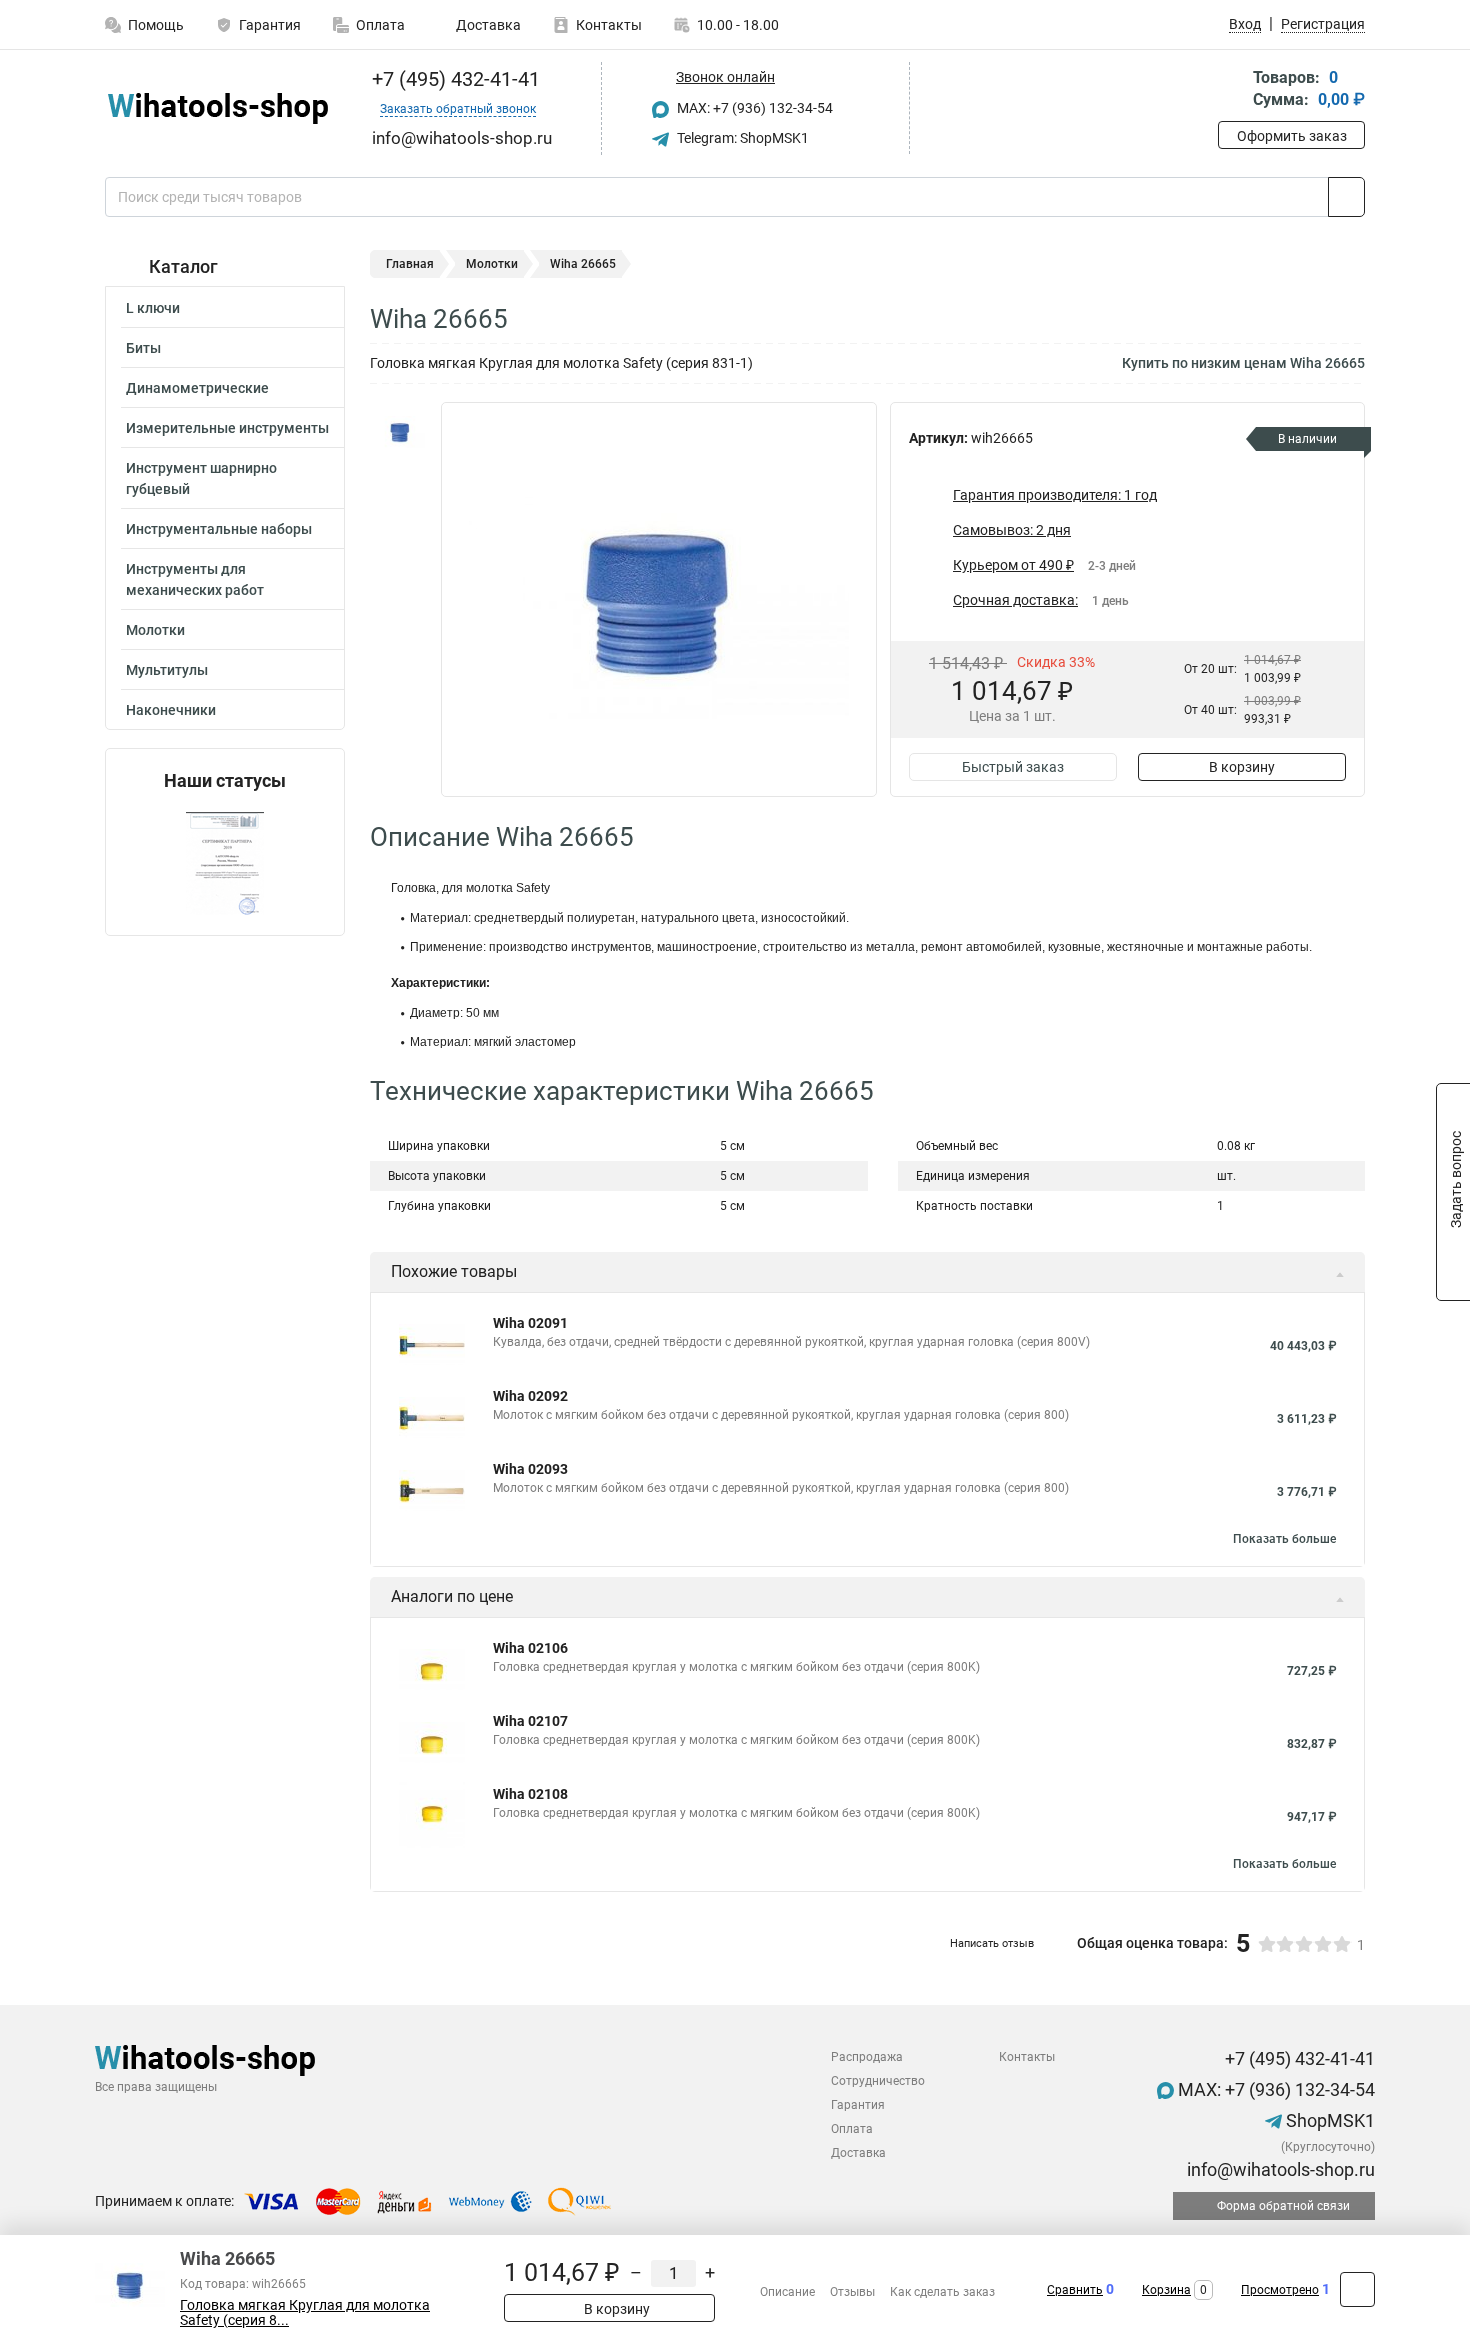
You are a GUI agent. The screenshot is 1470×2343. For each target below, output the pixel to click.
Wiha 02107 (530, 1721)
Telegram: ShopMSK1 (741, 138)
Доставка (487, 25)
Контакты (609, 25)
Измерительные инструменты (227, 428)
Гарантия (270, 25)
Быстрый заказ (1013, 767)
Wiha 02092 (530, 1396)
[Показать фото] (400, 432)
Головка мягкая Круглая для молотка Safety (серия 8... (305, 2313)
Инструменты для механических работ (195, 579)
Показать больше (1284, 1539)
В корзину (1242, 767)
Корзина (1166, 2290)
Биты (143, 348)
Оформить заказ (1292, 136)
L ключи (153, 308)
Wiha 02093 (530, 1469)
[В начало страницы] (1357, 2289)
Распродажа (867, 2057)
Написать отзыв (992, 1943)
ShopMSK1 (1328, 2120)
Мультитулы (167, 670)
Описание (787, 2292)
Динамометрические (197, 388)
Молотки (155, 630)
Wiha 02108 (530, 1794)
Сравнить (1075, 2290)
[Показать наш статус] (225, 863)
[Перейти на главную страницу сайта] (217, 108)
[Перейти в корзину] (1232, 90)
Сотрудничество (878, 2081)
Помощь (156, 25)
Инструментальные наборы (219, 529)
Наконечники (171, 710)
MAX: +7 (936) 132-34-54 (753, 108)
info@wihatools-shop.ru (1279, 2169)
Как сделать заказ (942, 2292)
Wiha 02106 (530, 1648)
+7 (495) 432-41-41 (453, 79)
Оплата (380, 25)
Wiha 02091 (530, 1323)
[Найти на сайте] (1346, 197)
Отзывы (852, 2292)
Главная (410, 264)
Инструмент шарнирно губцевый (201, 478)
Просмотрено (1280, 2290)
